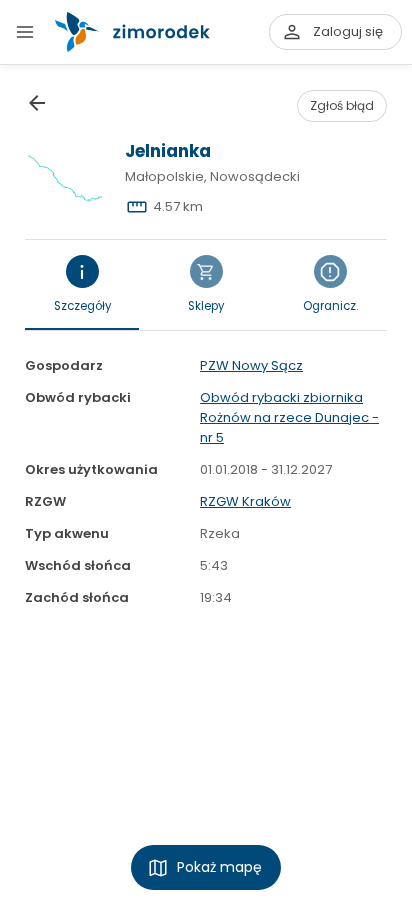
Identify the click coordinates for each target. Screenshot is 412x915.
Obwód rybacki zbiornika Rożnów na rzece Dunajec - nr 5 (289, 417)
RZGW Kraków (245, 501)
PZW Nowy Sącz (251, 365)
